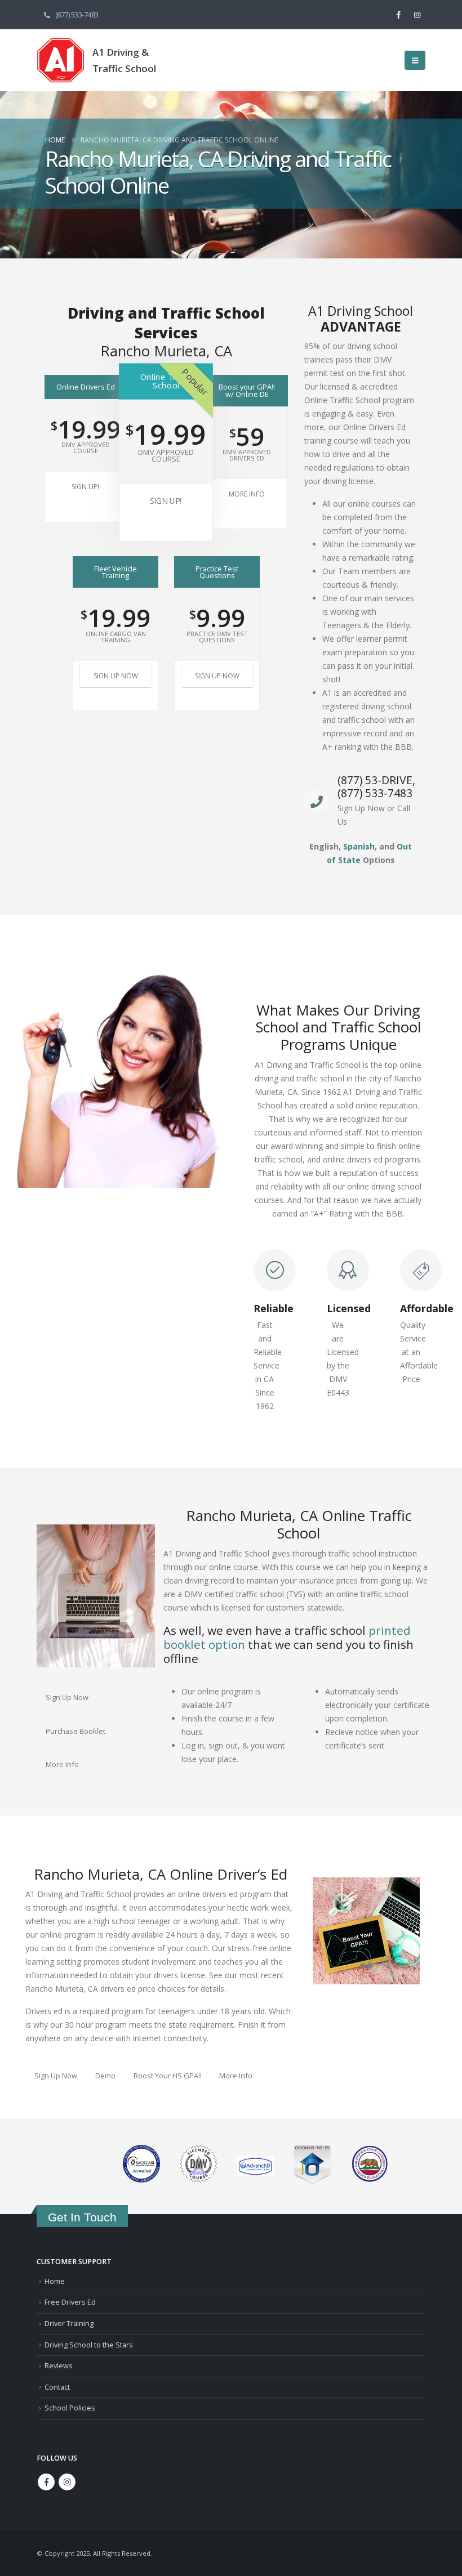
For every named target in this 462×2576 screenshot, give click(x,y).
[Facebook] (398, 15)
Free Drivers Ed (70, 2302)
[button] (415, 60)
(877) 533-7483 (77, 15)
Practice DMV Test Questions (217, 637)
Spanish (359, 846)
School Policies (70, 2408)
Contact (57, 2387)
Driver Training (69, 2324)
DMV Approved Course (86, 448)
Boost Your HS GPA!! (168, 2076)
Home (55, 2281)
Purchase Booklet (75, 1731)
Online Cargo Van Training (116, 637)
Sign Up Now (116, 676)
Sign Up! (85, 487)
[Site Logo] (61, 60)
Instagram (67, 2482)
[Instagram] (417, 15)
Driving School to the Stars (89, 2345)
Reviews (59, 2366)
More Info (247, 494)
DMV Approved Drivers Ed (247, 455)
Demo (105, 2076)
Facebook (46, 2482)
